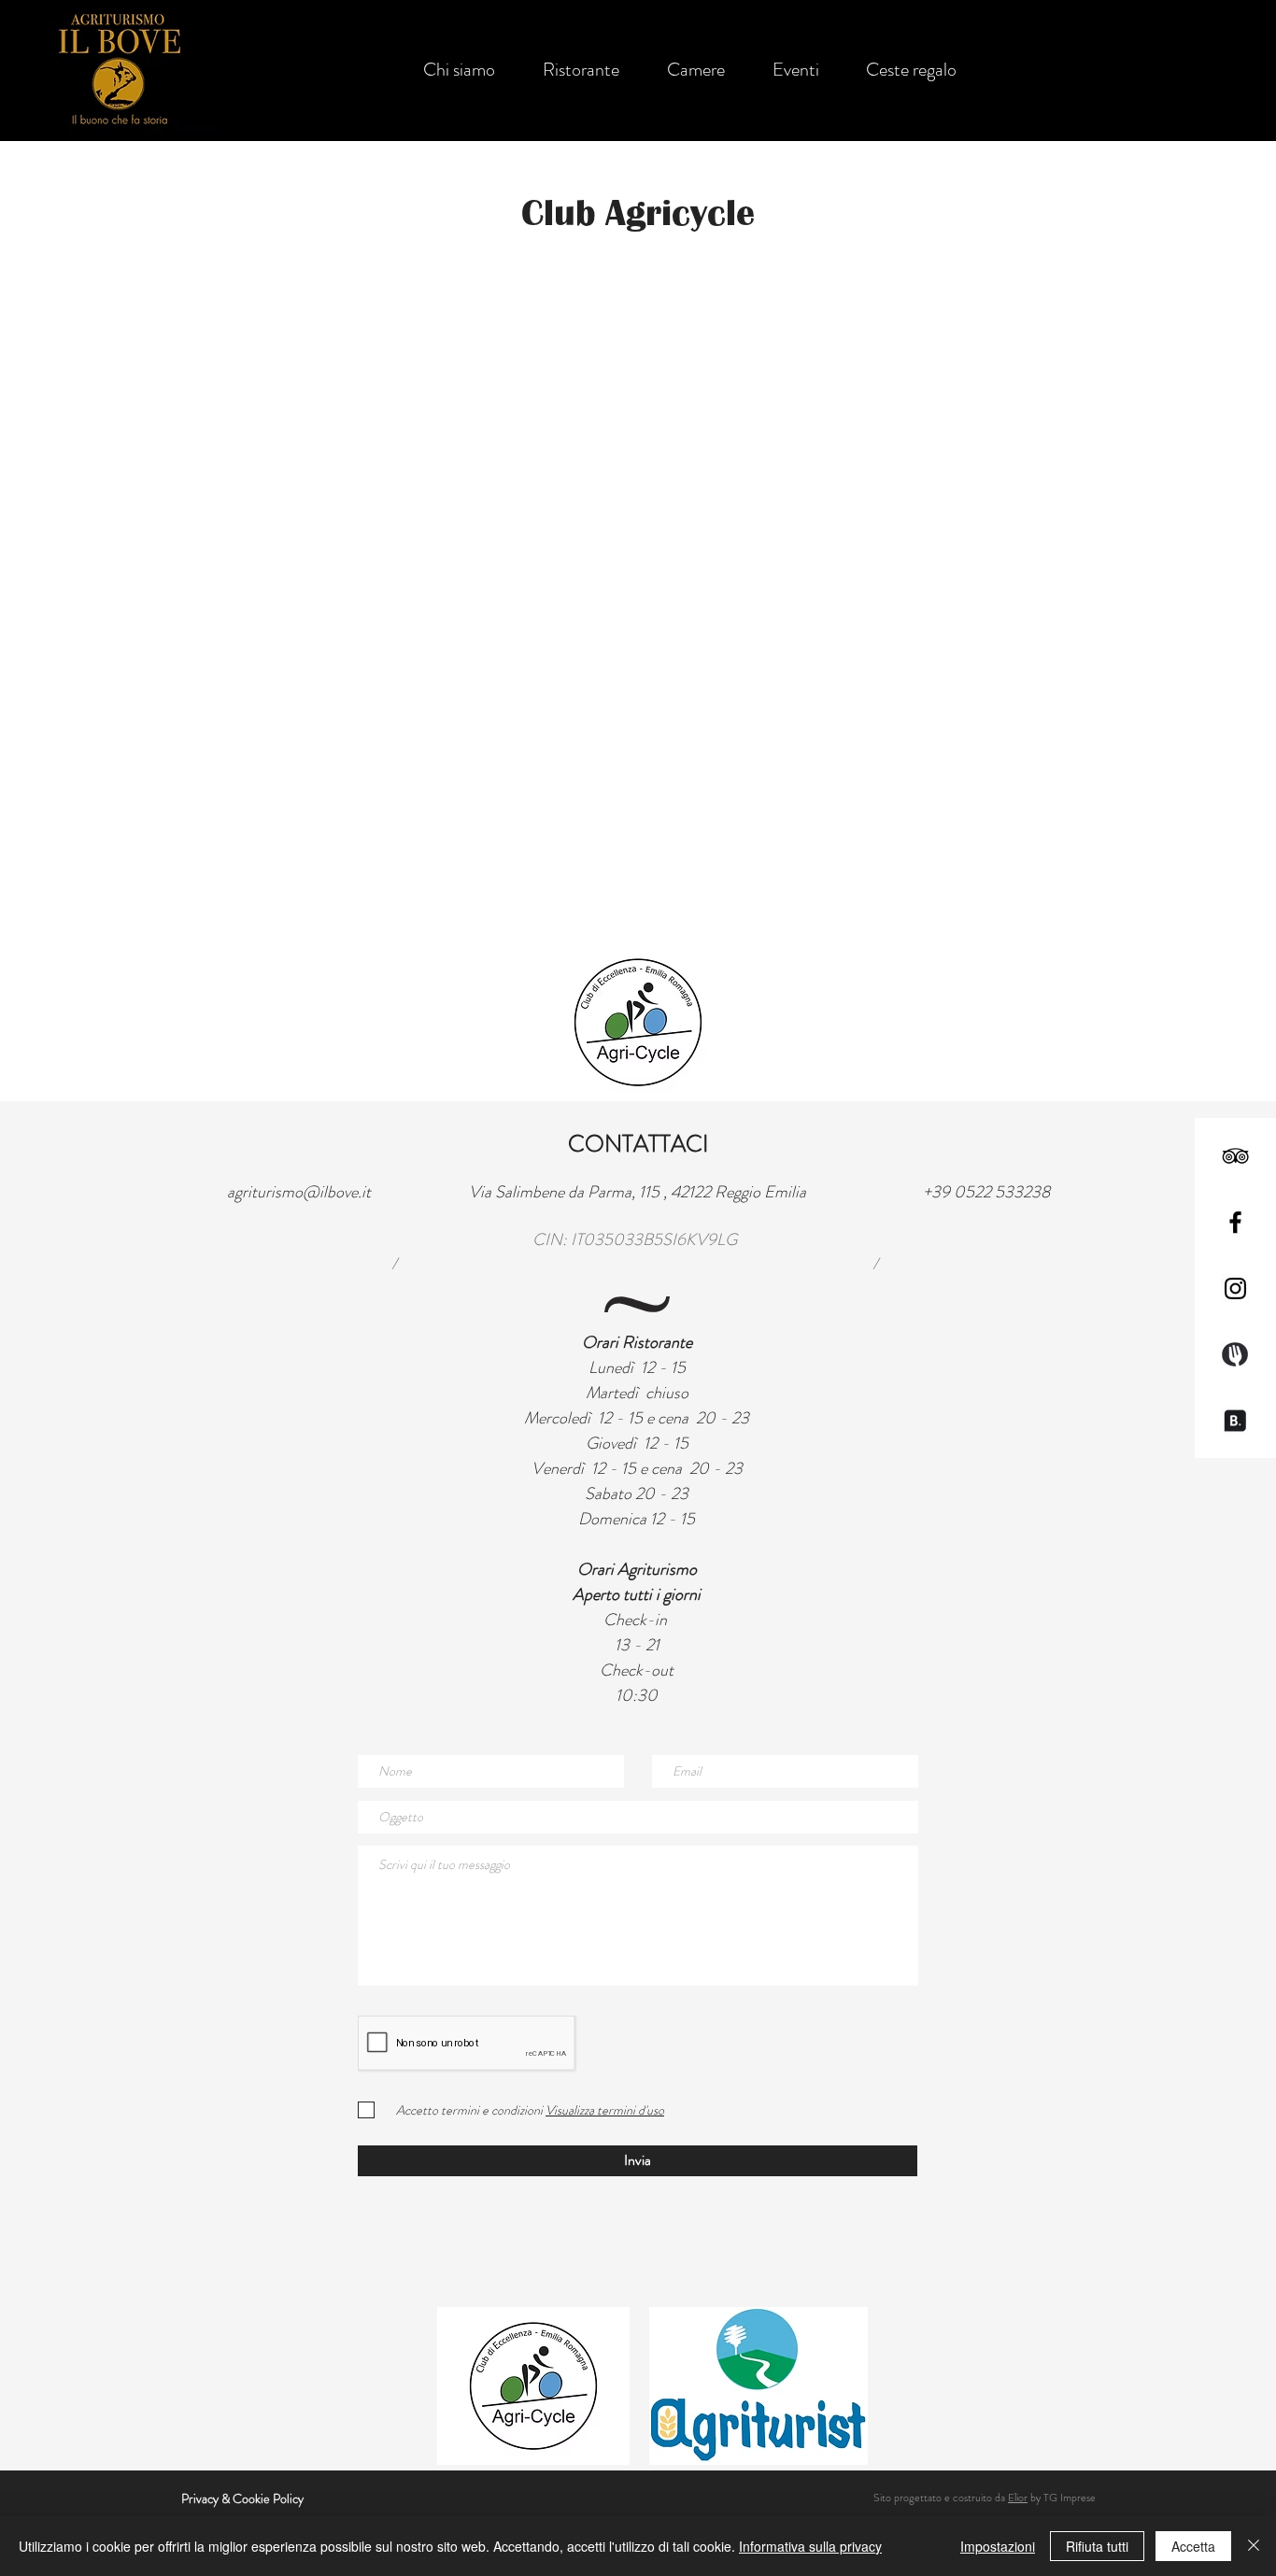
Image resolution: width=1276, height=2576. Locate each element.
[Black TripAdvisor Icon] (1235, 1156)
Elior (1018, 2498)
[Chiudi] (1254, 2546)
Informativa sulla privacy (810, 2546)
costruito (972, 2498)
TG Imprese (1070, 2498)
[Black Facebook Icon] (1235, 1222)
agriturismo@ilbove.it (299, 1192)
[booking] (1235, 1421)
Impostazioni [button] (998, 2546)
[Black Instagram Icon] (1235, 1288)
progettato (918, 2498)
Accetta (1193, 2546)
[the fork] (1235, 1355)
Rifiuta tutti (1097, 2546)
